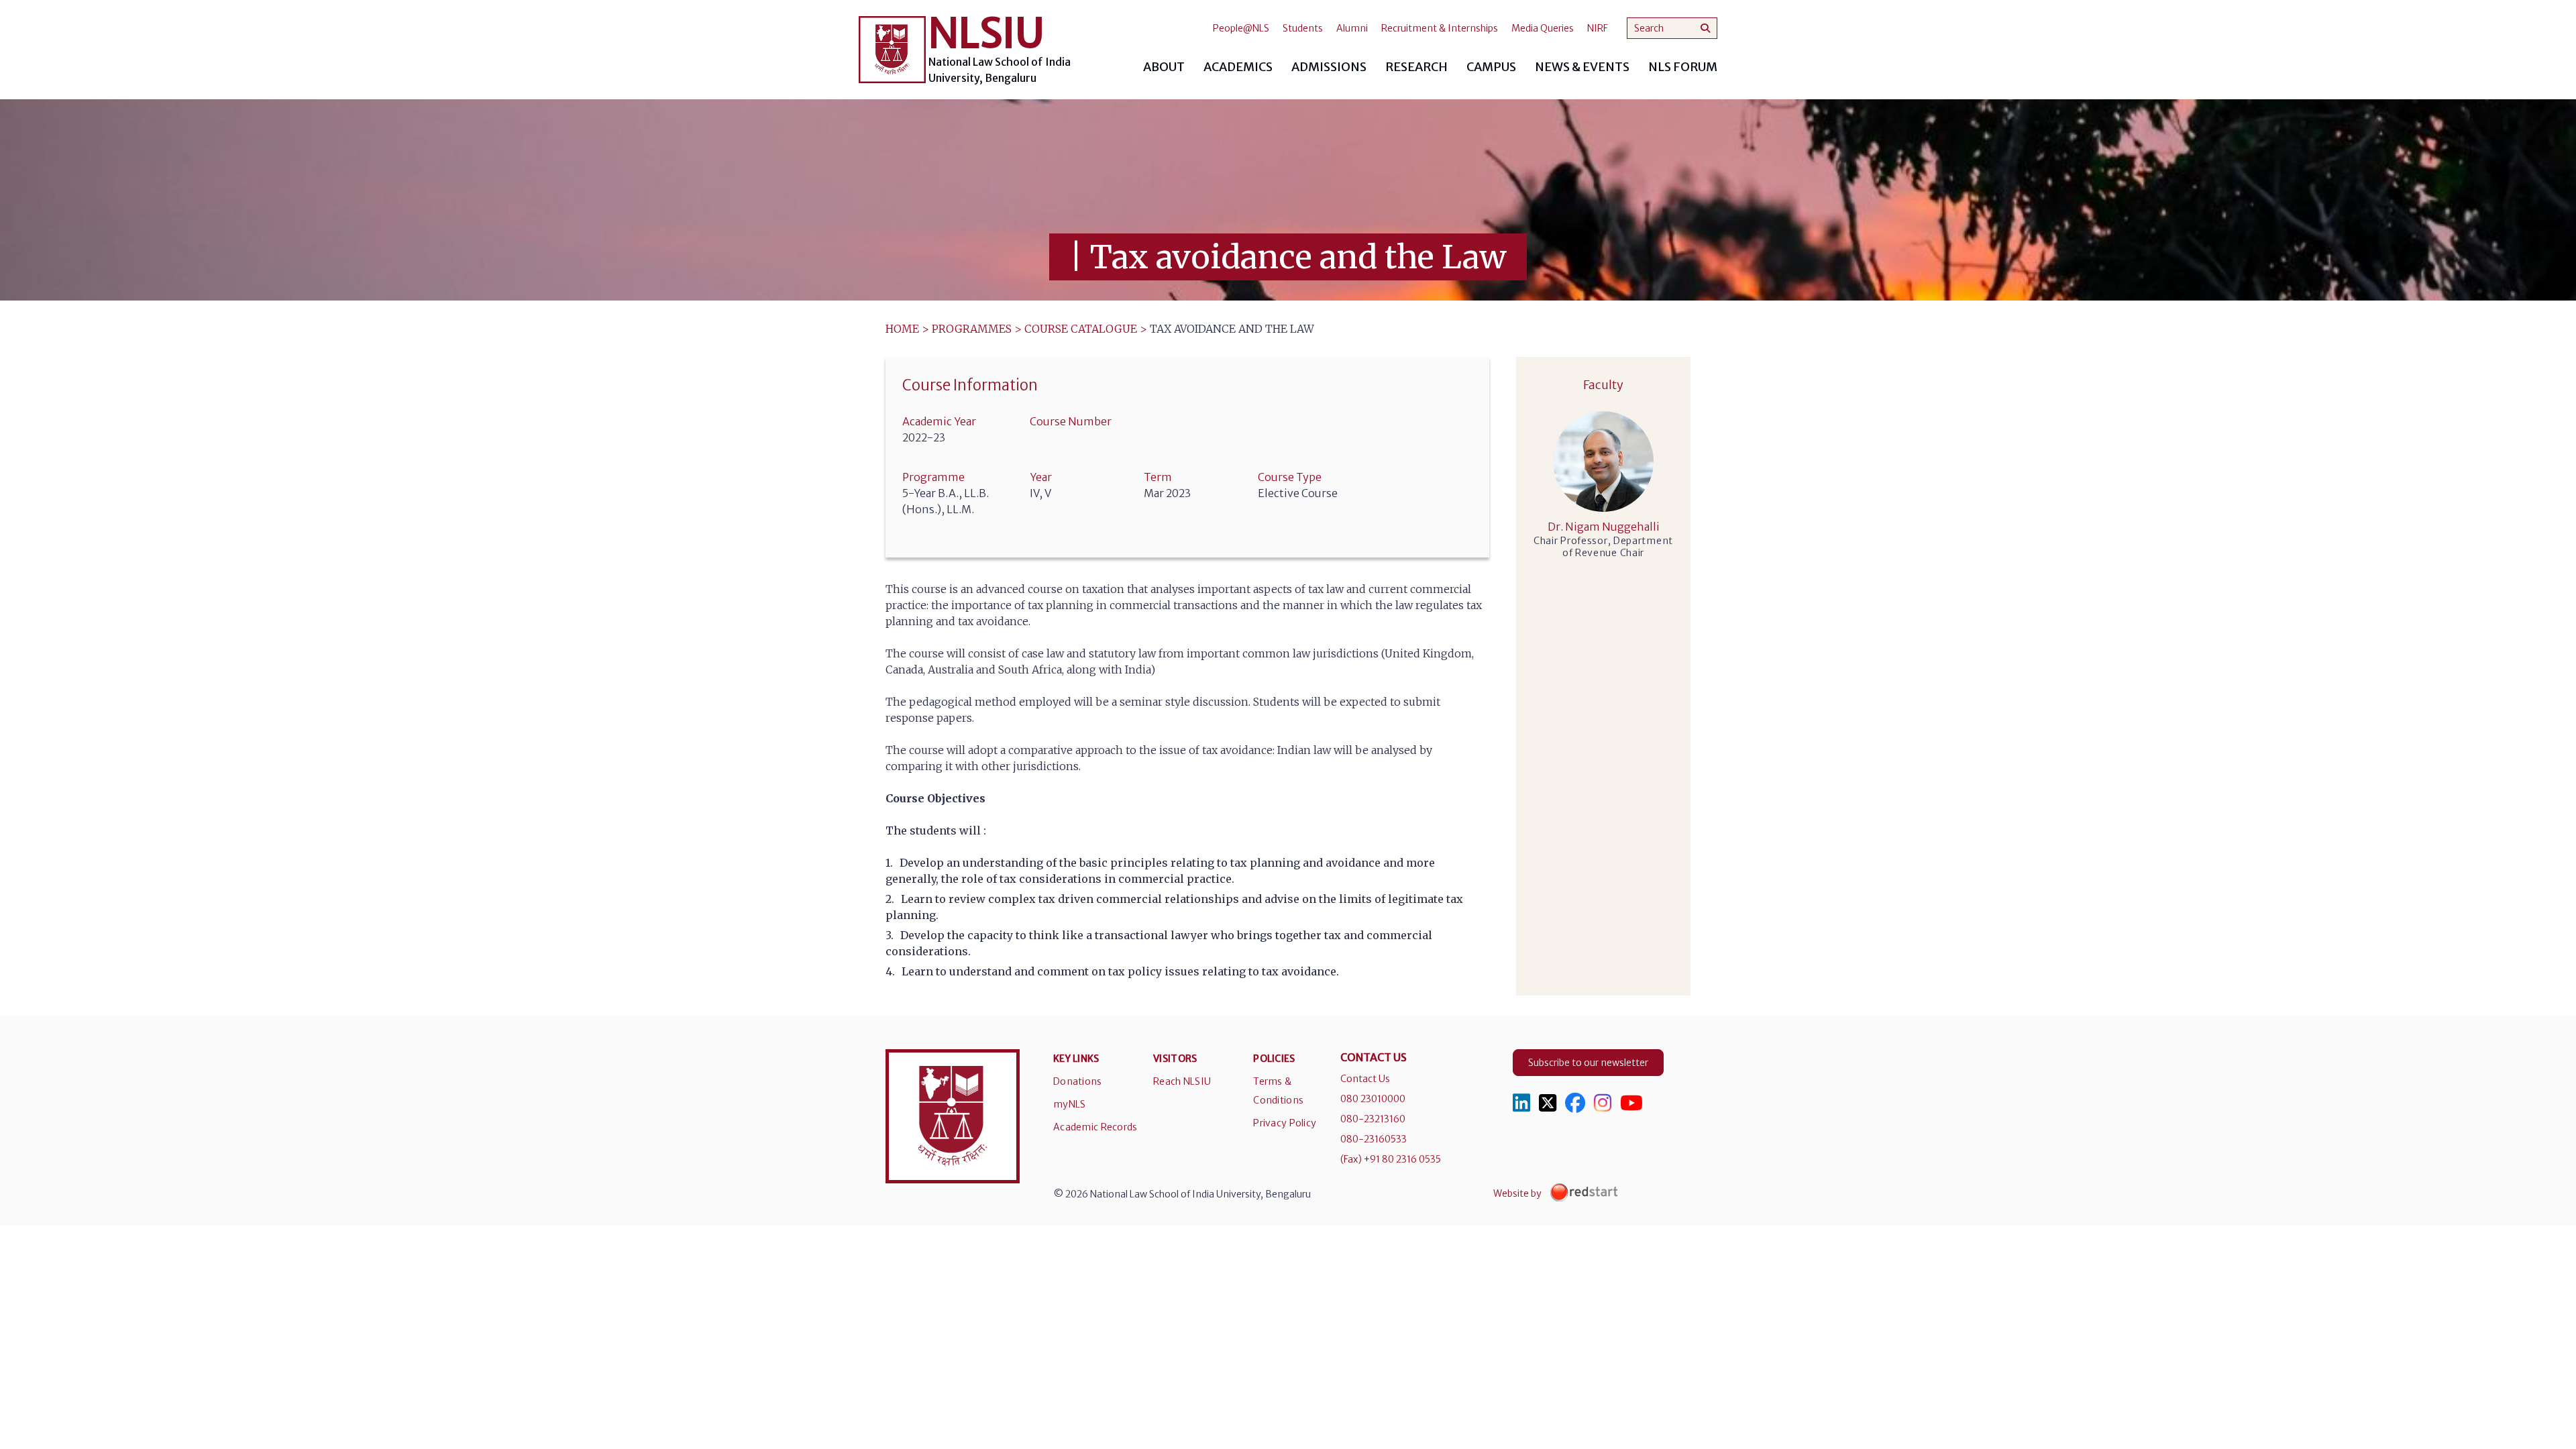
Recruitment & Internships (1440, 28)
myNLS (1069, 1104)
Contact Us (1365, 1079)
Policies (1274, 1059)
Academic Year (939, 421)
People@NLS (1241, 28)
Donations (1078, 1081)
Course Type (1290, 477)
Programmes (972, 329)
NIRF (1598, 28)
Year (1041, 477)
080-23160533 (1374, 1139)
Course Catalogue (1081, 329)
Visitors (1175, 1059)
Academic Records (1095, 1127)
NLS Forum (1683, 67)
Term (1158, 477)
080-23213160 (1373, 1119)
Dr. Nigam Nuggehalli (1604, 527)
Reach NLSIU (1182, 1081)
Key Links (1076, 1059)
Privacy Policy (1285, 1123)
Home (902, 329)
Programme (933, 477)
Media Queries (1543, 28)
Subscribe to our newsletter (1588, 1063)
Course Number (1071, 421)
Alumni (1352, 28)
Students (1303, 28)
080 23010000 (1373, 1099)
